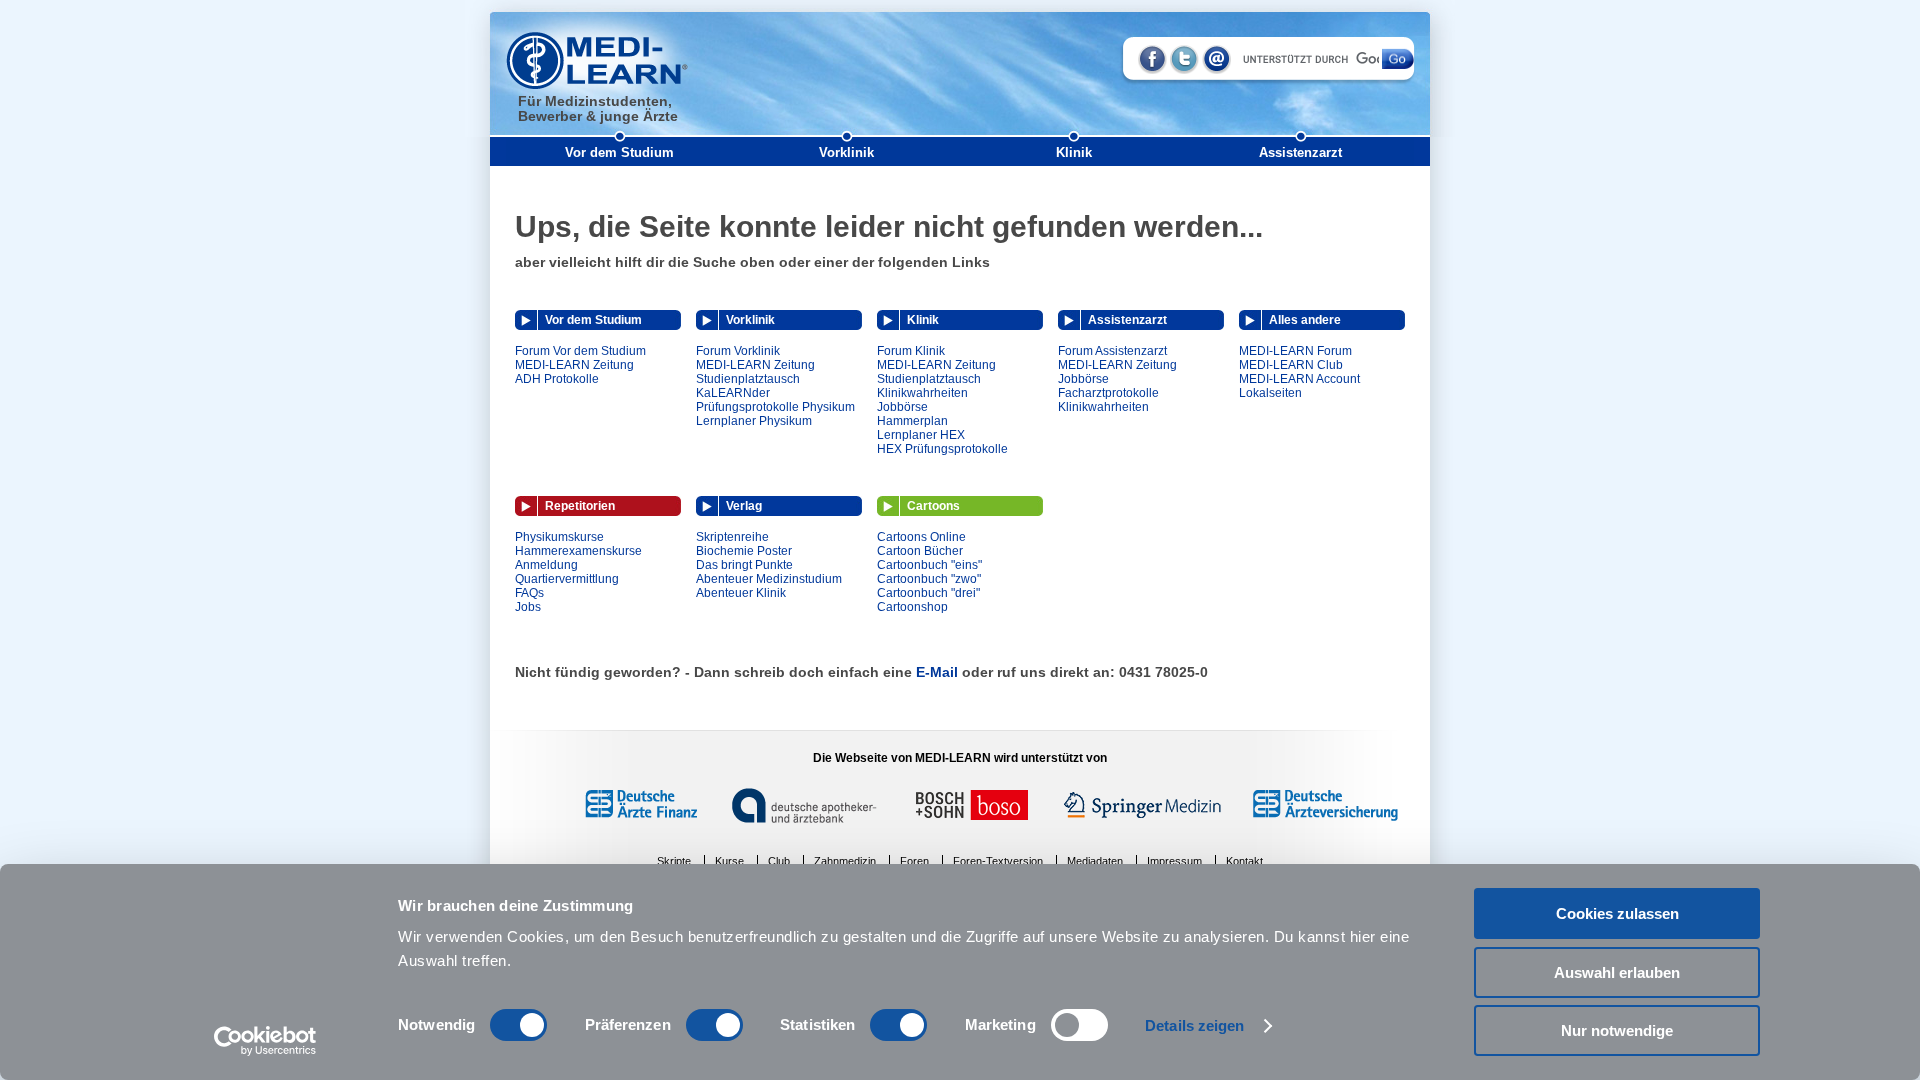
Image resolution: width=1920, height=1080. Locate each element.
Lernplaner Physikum (754, 421)
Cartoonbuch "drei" (928, 593)
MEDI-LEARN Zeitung (574, 365)
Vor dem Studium (619, 152)
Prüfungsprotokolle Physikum (775, 407)
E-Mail (937, 672)
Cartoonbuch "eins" (929, 565)
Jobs (528, 607)
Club (779, 861)
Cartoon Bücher (920, 551)
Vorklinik (846, 152)
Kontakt (1244, 861)
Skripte (674, 861)
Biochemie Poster (744, 551)
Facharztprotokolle (1108, 393)
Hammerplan (912, 421)
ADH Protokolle (557, 379)
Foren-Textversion (998, 861)
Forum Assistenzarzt (1112, 351)
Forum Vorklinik (738, 351)
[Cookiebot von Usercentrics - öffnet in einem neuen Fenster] (265, 1041)
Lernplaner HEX (921, 435)
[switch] (714, 1025)
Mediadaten (1095, 861)
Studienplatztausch (748, 379)
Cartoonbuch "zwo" (929, 579)
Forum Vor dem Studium (580, 351)
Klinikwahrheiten (922, 393)
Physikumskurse (559, 537)
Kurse (729, 861)
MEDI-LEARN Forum (1295, 351)
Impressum (1174, 861)
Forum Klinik (911, 351)
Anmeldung (546, 565)
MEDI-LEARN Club (1291, 365)
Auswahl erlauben (1617, 972)
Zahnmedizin (845, 861)
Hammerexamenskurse (578, 551)
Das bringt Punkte (744, 565)
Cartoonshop (912, 607)
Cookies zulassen (1617, 913)
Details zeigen (1194, 1025)
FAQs (529, 593)
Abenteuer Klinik (741, 593)
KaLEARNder (733, 393)
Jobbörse (902, 407)
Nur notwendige (1617, 1030)
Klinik (1074, 152)
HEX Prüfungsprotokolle (942, 449)
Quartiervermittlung (567, 579)
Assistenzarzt (1300, 152)
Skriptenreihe (732, 537)
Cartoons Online (921, 537)
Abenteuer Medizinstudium (769, 579)
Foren (914, 861)
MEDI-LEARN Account (1299, 379)
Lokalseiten (1270, 393)
